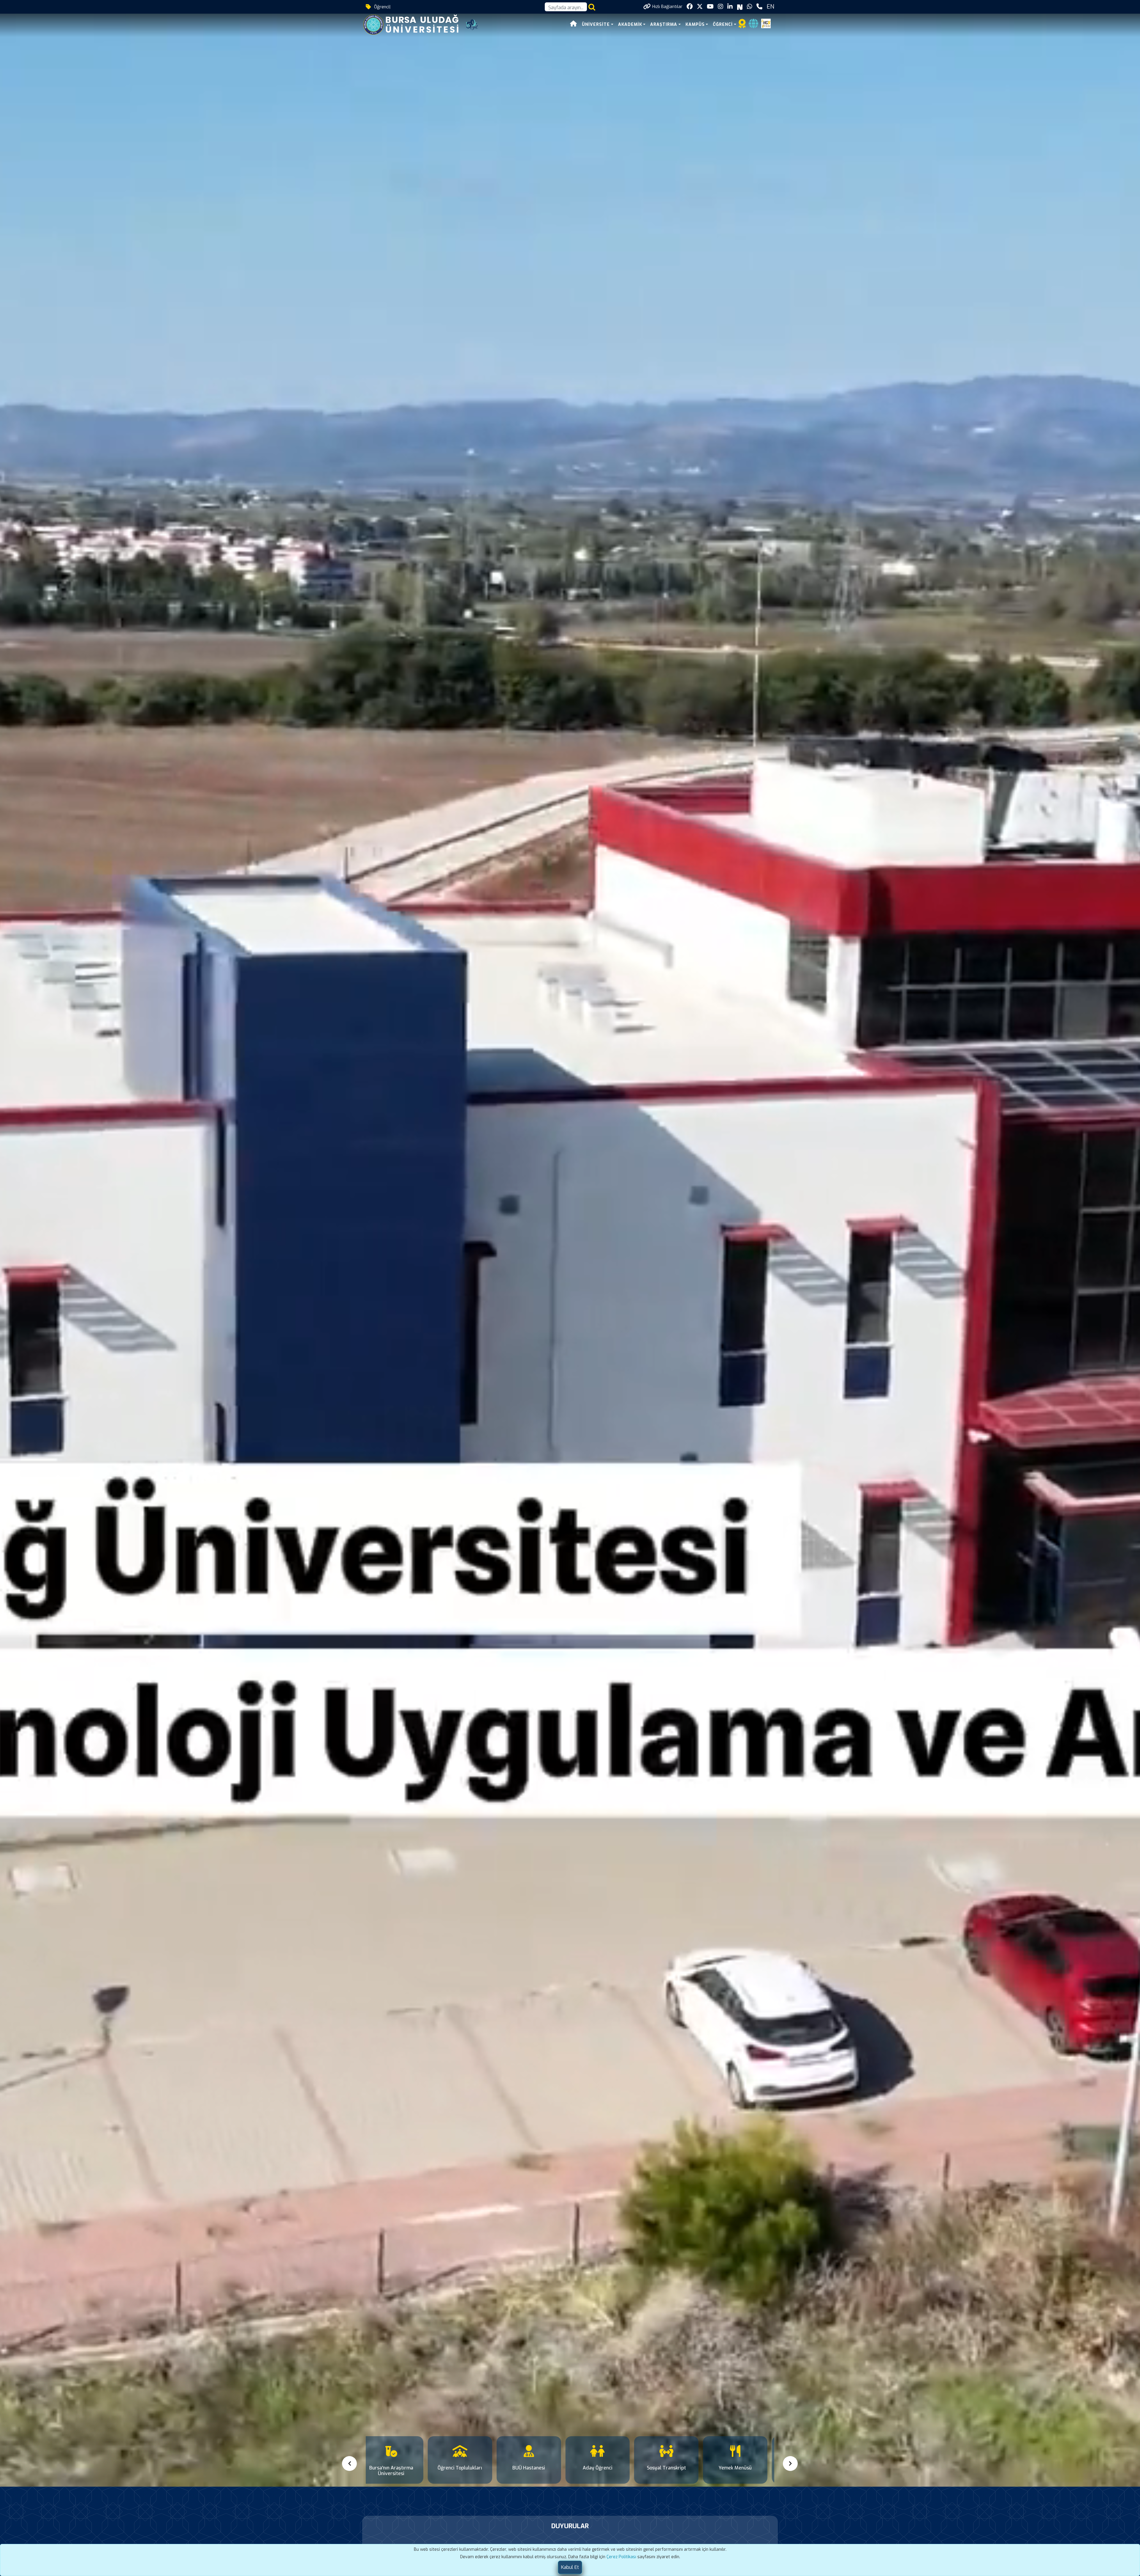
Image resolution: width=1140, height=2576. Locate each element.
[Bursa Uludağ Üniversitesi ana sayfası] (415, 24)
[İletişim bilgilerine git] (759, 7)
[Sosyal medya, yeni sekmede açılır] (690, 7)
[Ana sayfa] (574, 24)
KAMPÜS (695, 24)
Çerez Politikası (621, 2557)
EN (770, 7)
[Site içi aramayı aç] (592, 7)
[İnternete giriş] (753, 25)
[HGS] (766, 23)
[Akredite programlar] (742, 25)
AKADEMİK (630, 24)
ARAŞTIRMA (664, 24)
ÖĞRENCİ (723, 24)
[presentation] (350, 2464)
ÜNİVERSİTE (596, 24)
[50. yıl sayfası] (472, 24)
